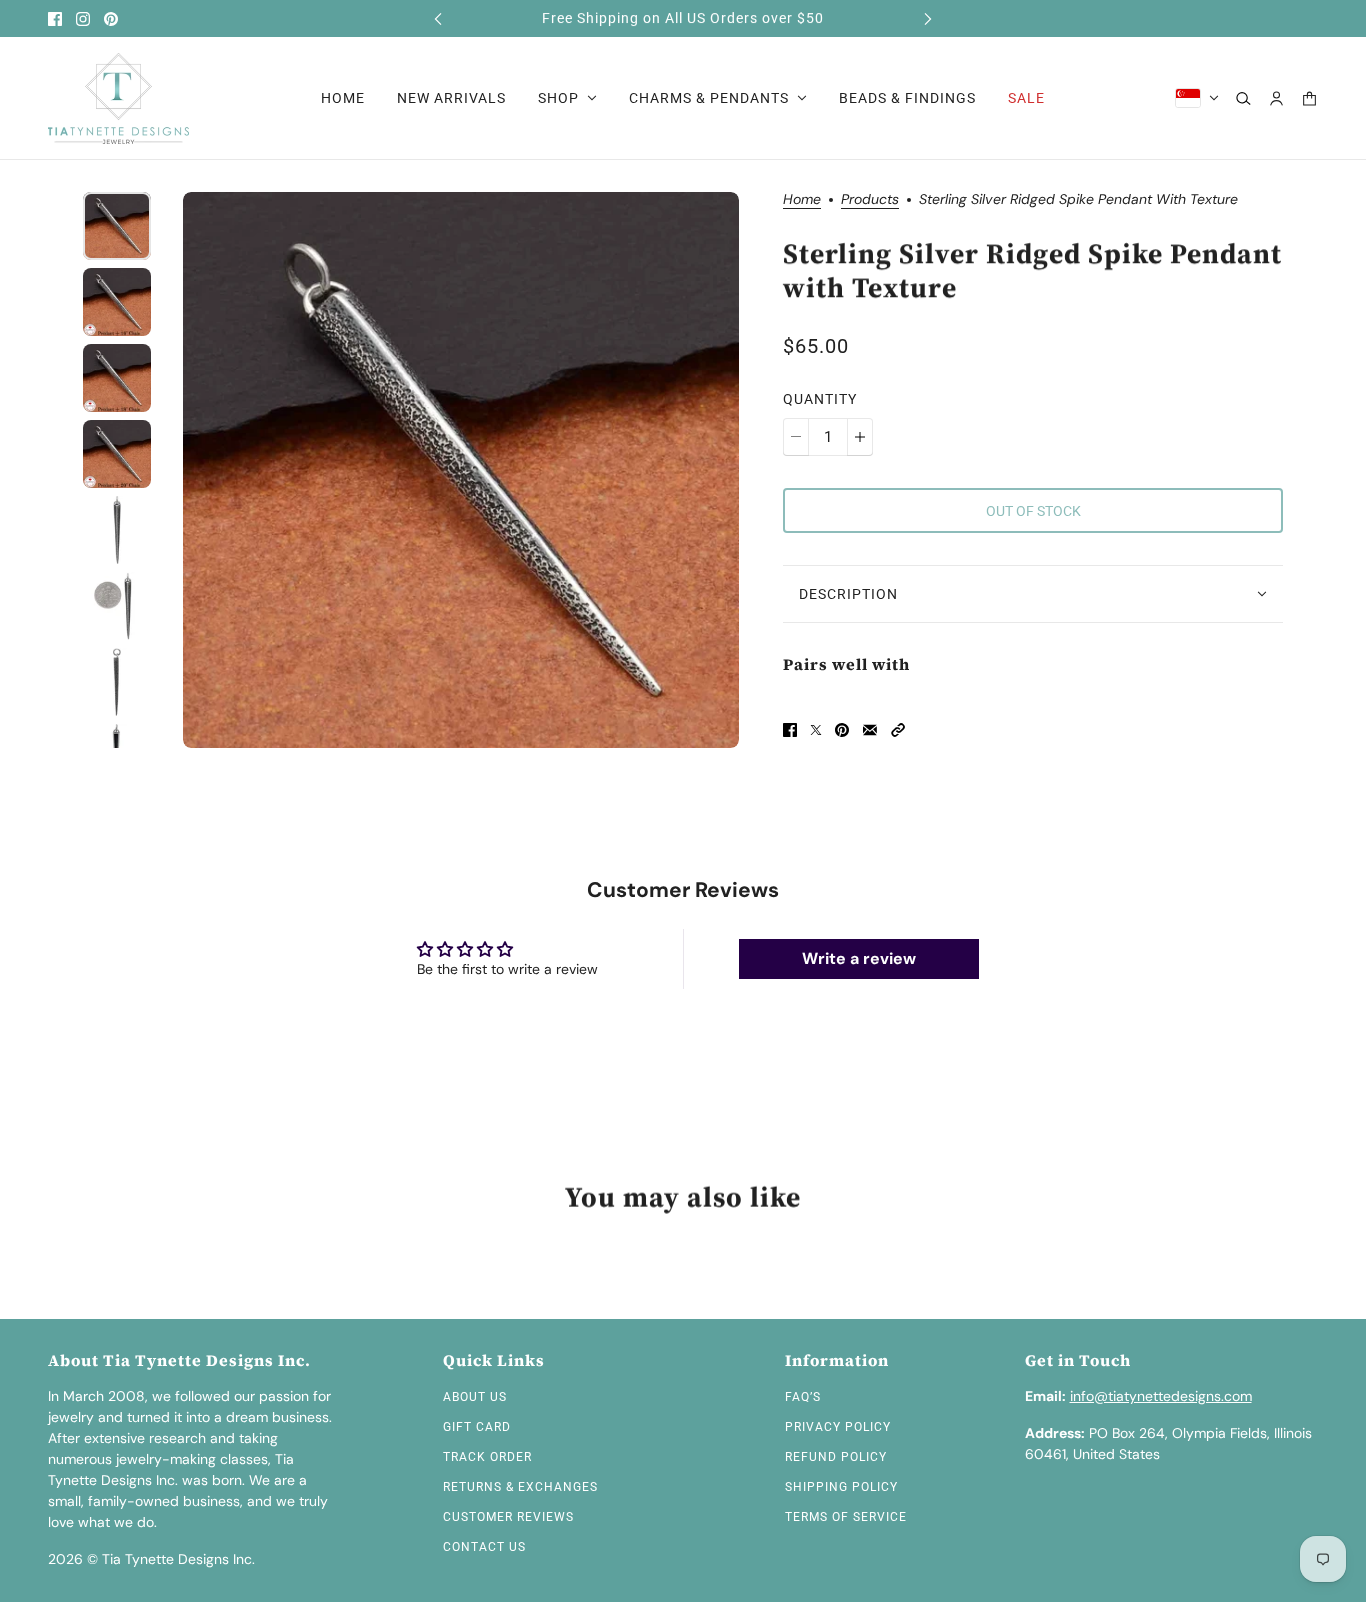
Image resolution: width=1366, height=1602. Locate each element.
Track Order (487, 1457)
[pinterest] (111, 19)
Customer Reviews (508, 1517)
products (870, 200)
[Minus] (796, 437)
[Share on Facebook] (790, 730)
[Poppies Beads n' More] (118, 98)
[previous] (438, 18)
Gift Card (477, 1427)
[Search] (1243, 98)
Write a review (859, 958)
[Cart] (1309, 98)
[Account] (1276, 98)
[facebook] (55, 19)
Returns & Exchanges (520, 1487)
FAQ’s (803, 1397)
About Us (475, 1397)
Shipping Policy (841, 1487)
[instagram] (83, 19)
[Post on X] (816, 730)
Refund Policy (836, 1457)
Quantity (820, 399)
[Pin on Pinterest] (842, 730)
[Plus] (860, 437)
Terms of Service (846, 1517)
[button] (898, 730)
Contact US (484, 1547)
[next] (928, 18)
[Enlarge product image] (461, 470)
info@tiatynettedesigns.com (1161, 1396)
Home (802, 200)
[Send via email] (870, 730)
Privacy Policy (838, 1427)
